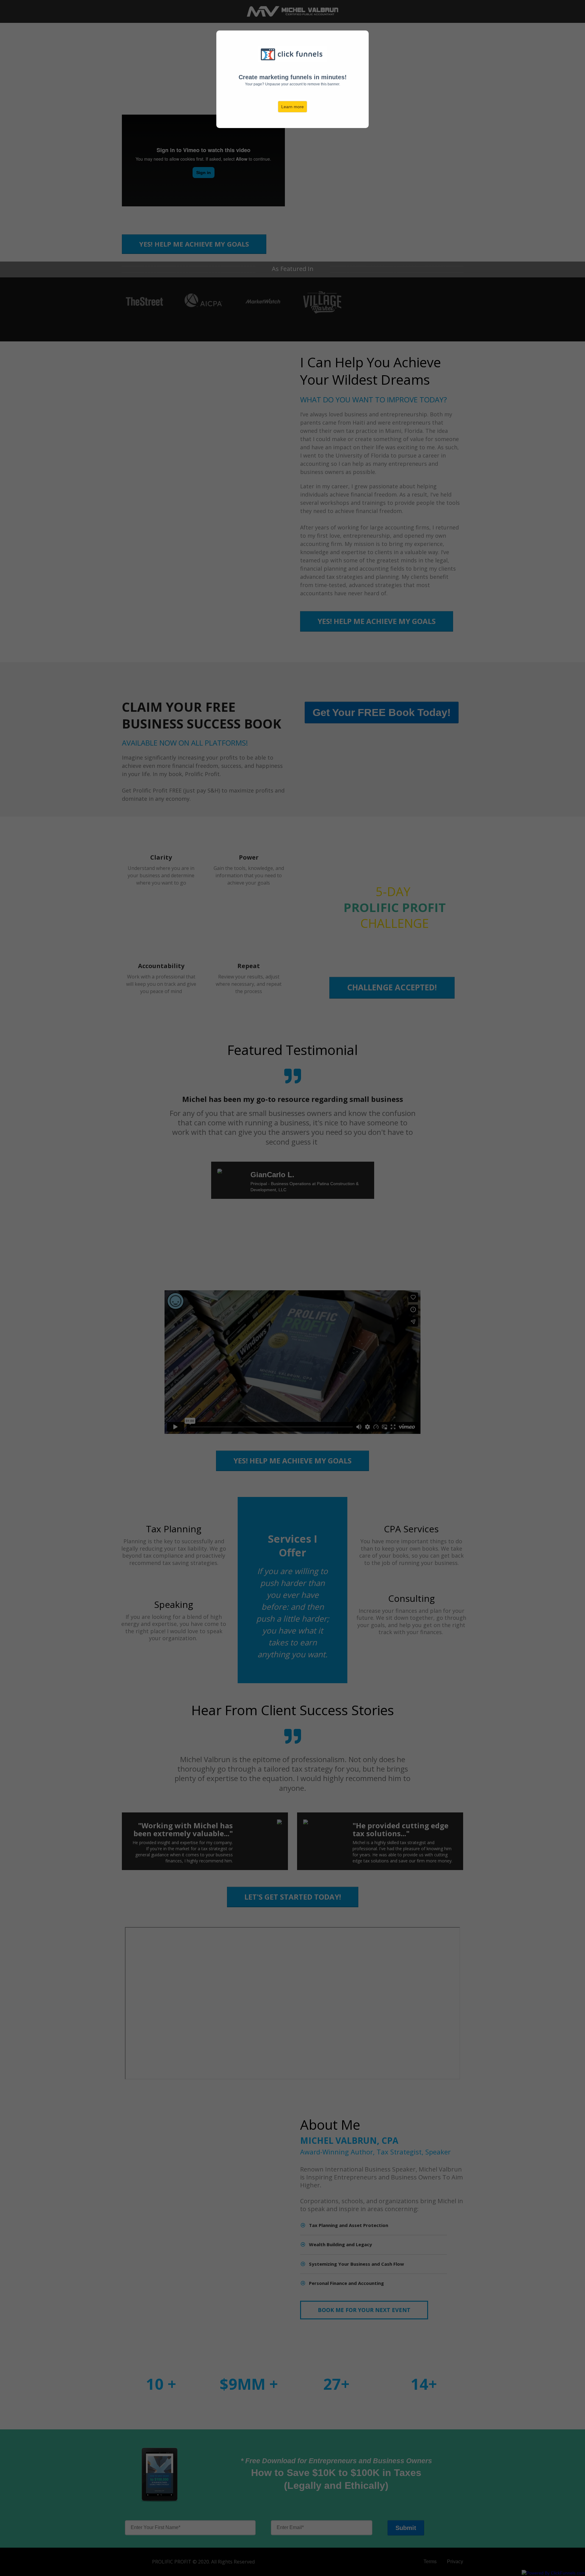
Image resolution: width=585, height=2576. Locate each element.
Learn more (292, 107)
